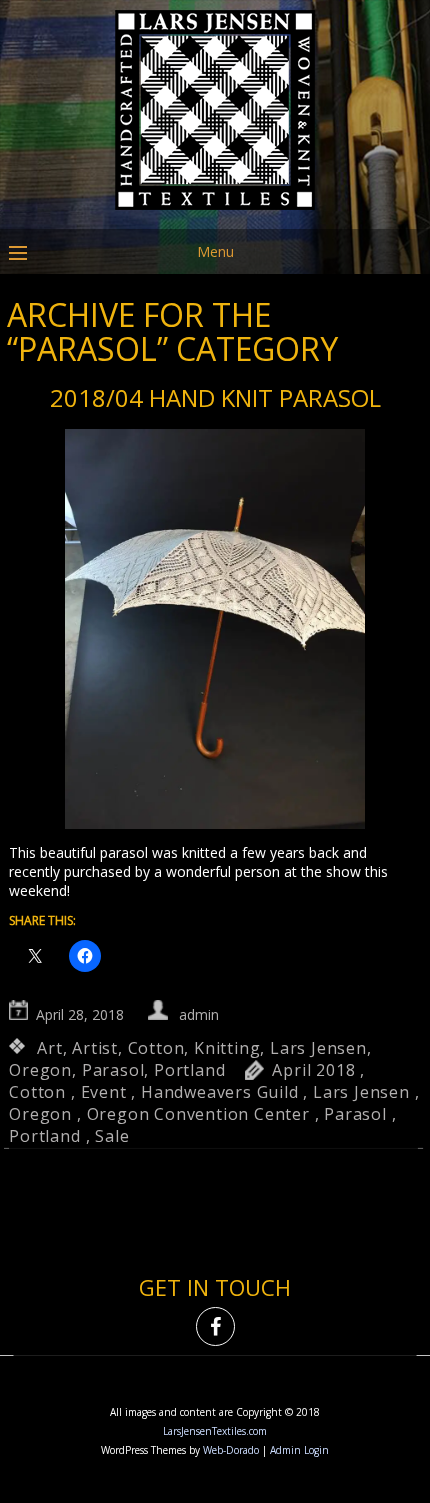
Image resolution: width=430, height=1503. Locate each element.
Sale (112, 1136)
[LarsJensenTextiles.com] (215, 214)
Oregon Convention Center (198, 1114)
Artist (95, 1048)
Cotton (156, 1048)
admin (199, 1014)
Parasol (113, 1070)
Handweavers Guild (220, 1092)
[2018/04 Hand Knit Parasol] (214, 631)
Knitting (227, 1048)
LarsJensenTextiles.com (215, 1431)
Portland (189, 1070)
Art (49, 1048)
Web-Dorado (231, 1450)
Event (104, 1092)
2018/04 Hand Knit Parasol (215, 397)
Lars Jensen (318, 1048)
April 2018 (313, 1070)
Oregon (40, 1070)
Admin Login (299, 1450)
